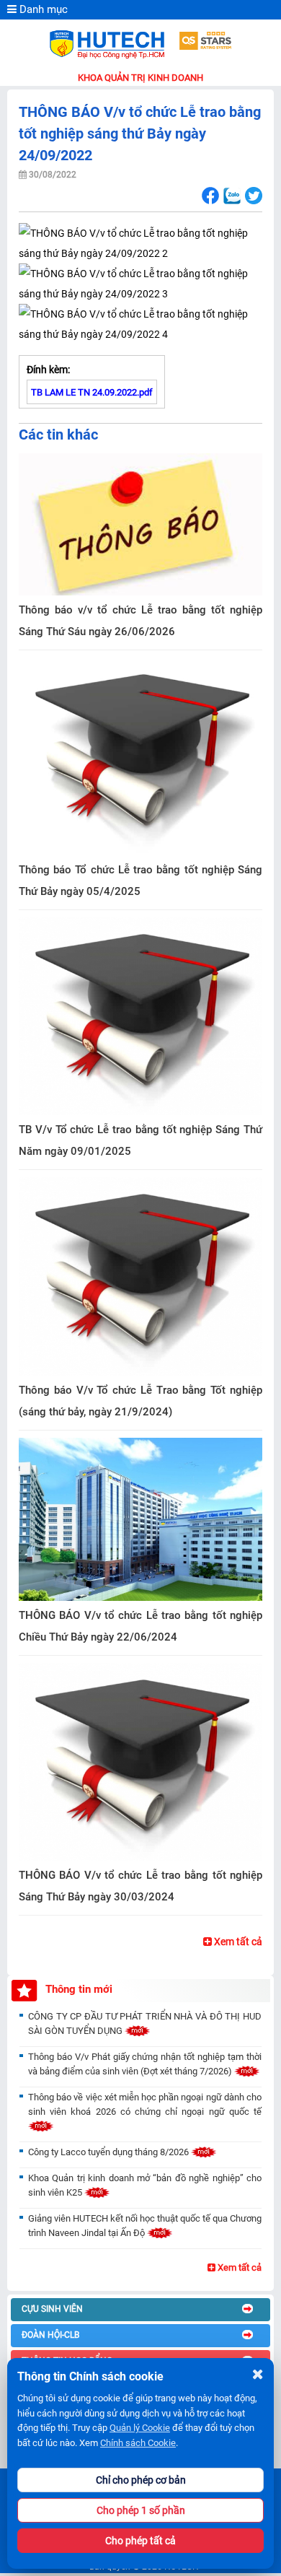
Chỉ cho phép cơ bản (141, 2480)
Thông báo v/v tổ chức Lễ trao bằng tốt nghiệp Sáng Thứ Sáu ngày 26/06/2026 (140, 621)
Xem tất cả (237, 1942)
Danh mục (42, 9)
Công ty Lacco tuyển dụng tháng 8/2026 (110, 2152)
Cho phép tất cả (140, 2541)
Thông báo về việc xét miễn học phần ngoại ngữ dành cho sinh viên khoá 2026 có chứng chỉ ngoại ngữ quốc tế (145, 2104)
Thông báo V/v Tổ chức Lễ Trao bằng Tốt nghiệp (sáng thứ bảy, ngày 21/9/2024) (140, 1401)
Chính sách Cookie (138, 2443)
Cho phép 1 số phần (141, 2510)
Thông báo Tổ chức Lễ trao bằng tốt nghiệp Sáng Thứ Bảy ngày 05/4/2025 (140, 881)
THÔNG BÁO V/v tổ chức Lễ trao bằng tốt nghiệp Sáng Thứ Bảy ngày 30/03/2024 (140, 1886)
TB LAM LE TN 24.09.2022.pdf (92, 392)
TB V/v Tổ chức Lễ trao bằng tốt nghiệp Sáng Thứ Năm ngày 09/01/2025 (140, 1140)
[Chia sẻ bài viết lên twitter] (253, 196)
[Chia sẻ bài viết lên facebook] (210, 196)
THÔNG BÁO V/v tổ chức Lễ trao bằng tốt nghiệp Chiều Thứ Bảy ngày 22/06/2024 (140, 1626)
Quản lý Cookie (140, 2428)
